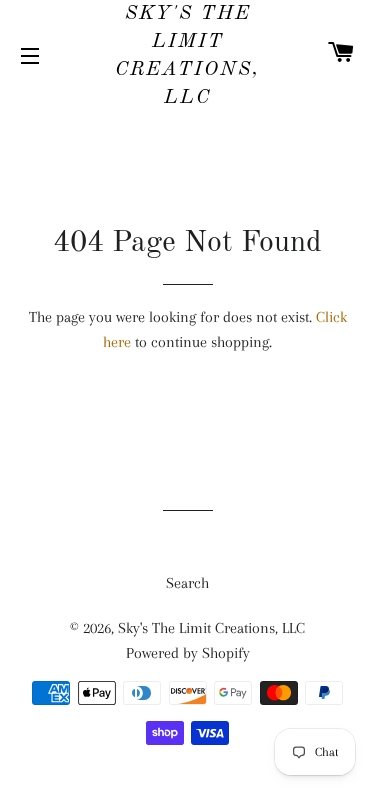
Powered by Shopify (188, 653)
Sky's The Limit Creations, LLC (187, 56)
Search (187, 583)
